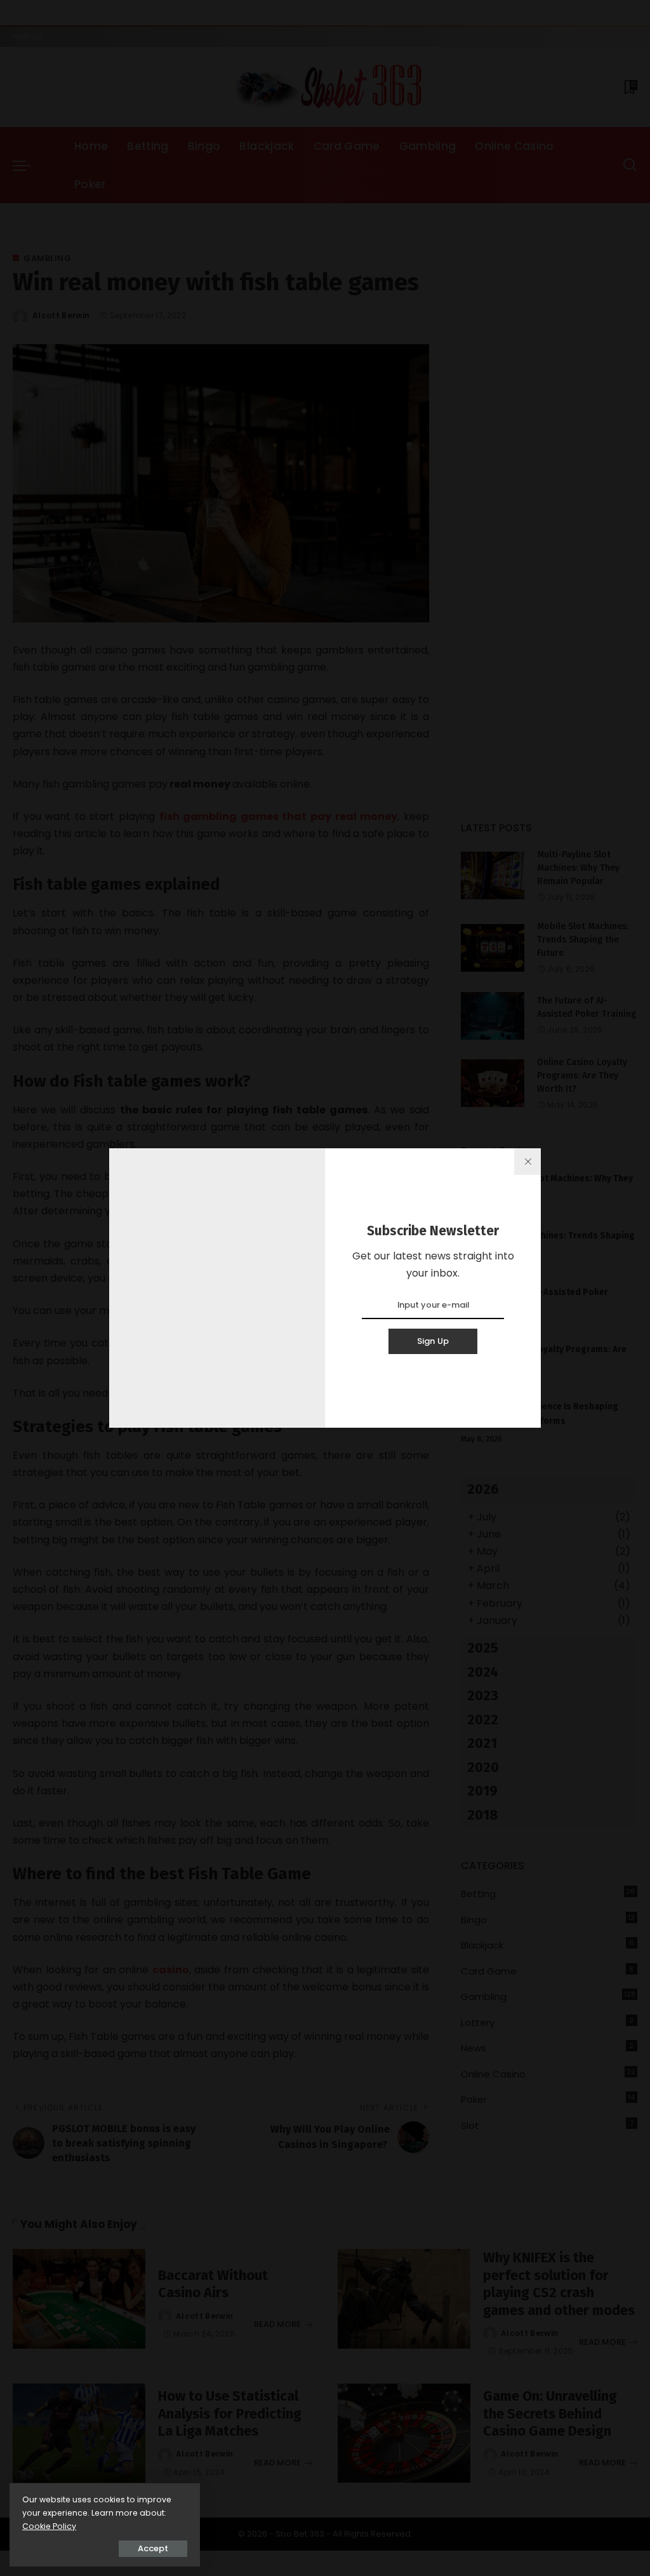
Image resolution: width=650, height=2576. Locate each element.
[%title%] (527, 1162)
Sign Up (433, 1341)
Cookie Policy (49, 2526)
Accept (153, 2548)
